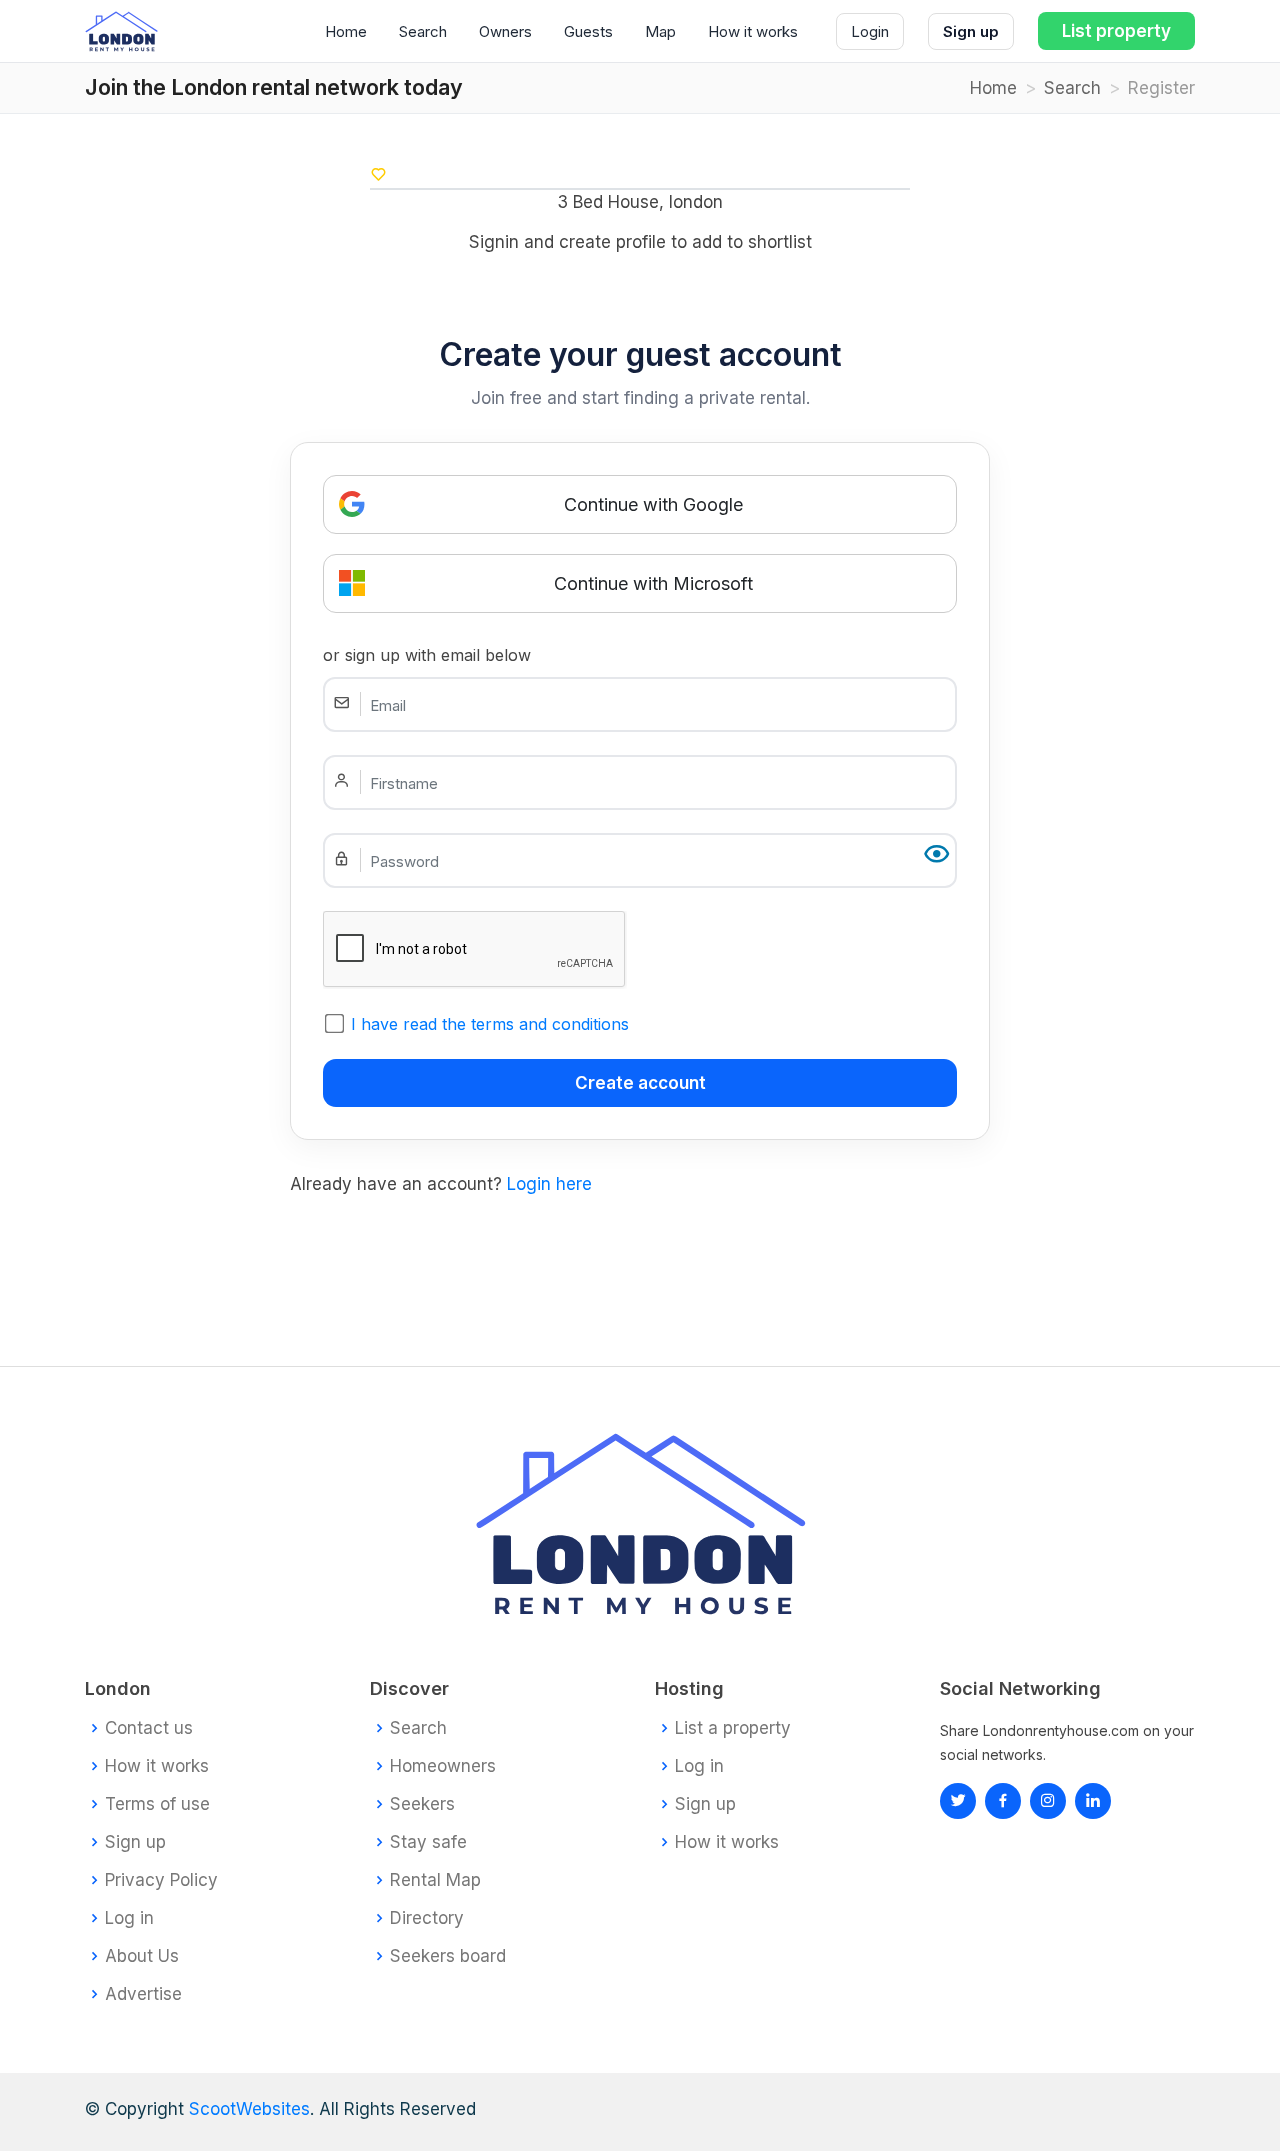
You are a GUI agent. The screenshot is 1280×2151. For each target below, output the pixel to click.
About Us (142, 1956)
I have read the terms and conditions (490, 1024)
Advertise (143, 1994)
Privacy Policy (161, 1880)
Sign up (971, 31)
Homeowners (443, 1766)
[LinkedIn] (1048, 1801)
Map (660, 31)
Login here (549, 1184)
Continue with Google (653, 504)
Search (423, 31)
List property (1116, 31)
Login (870, 31)
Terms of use (157, 1804)
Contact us (149, 1728)
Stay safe (428, 1842)
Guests (588, 31)
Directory (427, 1918)
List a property (733, 1728)
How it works (753, 31)
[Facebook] (1003, 1801)
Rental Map (435, 1880)
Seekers (422, 1804)
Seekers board (448, 1956)
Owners (505, 31)
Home (346, 31)
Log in (129, 1918)
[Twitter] (958, 1801)
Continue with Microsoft (653, 583)
